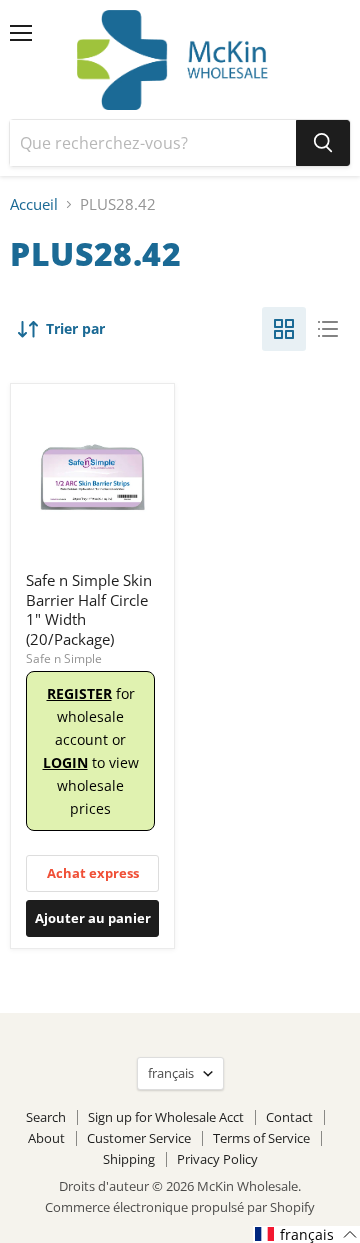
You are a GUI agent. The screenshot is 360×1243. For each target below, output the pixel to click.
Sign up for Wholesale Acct (166, 1117)
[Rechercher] (323, 143)
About (46, 1138)
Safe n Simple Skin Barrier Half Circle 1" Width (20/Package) (89, 609)
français (171, 1073)
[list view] (328, 329)
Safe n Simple (64, 658)
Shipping (129, 1159)
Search (46, 1117)
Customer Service (139, 1138)
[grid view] (284, 329)
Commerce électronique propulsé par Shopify (180, 1207)
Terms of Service (261, 1138)
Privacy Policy (217, 1159)
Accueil (34, 204)
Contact (289, 1117)
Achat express (93, 873)
